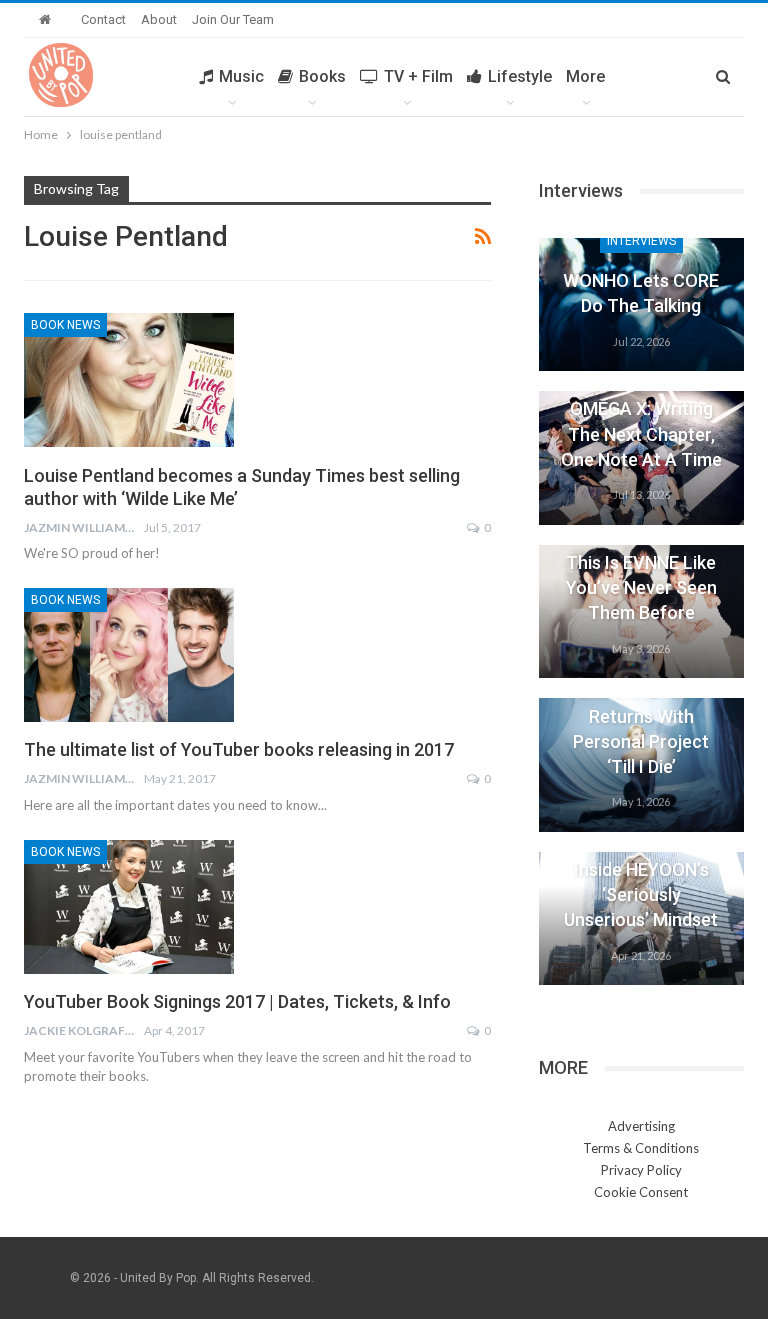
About (159, 19)
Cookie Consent (641, 1192)
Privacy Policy (641, 1170)
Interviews (641, 241)
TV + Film (418, 76)
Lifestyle (520, 76)
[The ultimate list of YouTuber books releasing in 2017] (129, 655)
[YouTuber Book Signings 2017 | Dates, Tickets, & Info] (129, 907)
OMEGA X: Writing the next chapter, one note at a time (641, 433)
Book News (65, 325)
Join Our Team (233, 19)
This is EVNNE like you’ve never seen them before (641, 587)
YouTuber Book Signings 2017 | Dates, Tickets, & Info (237, 1001)
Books (322, 76)
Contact (103, 19)
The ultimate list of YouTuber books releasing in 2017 (239, 749)
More (585, 76)
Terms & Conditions (641, 1148)
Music (241, 76)
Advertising (641, 1126)
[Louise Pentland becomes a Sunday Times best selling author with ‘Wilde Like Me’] (129, 380)
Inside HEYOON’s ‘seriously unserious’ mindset (641, 894)
